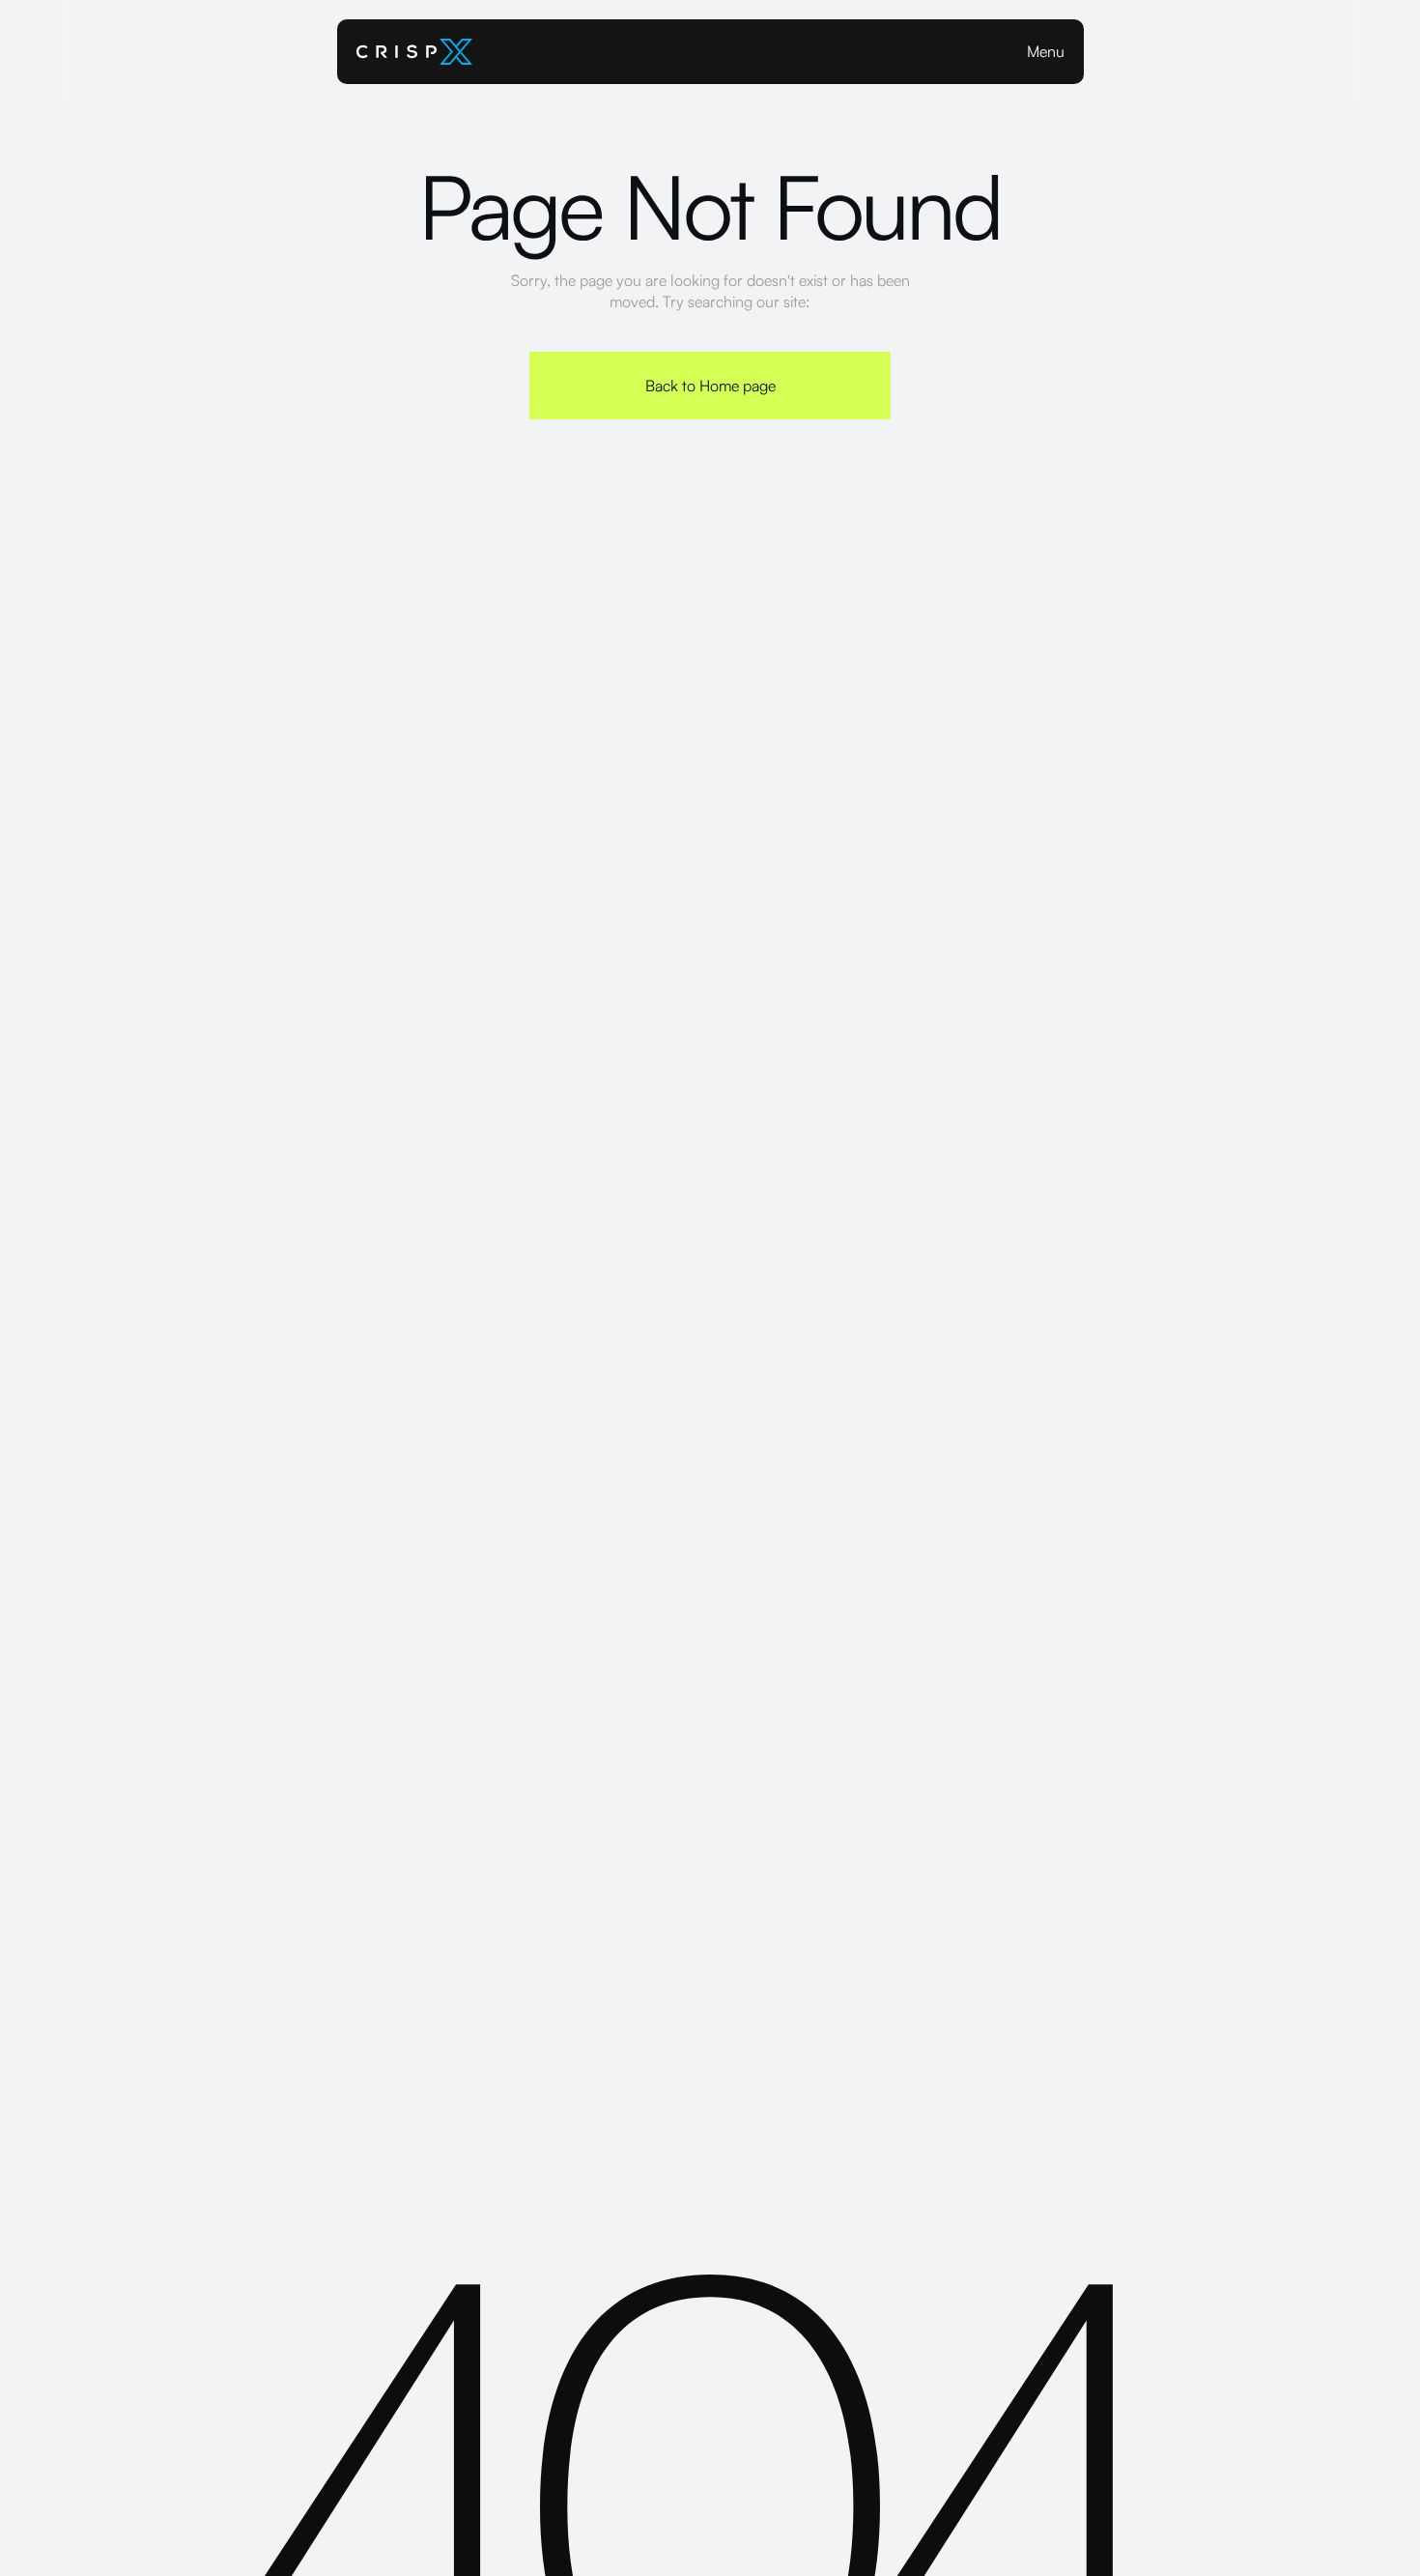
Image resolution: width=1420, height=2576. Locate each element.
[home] (414, 52)
